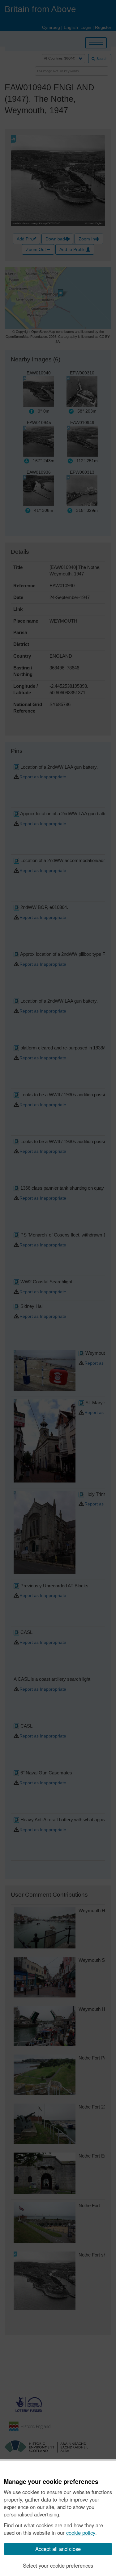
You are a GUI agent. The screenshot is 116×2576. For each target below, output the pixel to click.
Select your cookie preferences (58, 2565)
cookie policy (81, 2533)
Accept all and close (58, 2549)
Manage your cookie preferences (51, 2482)
